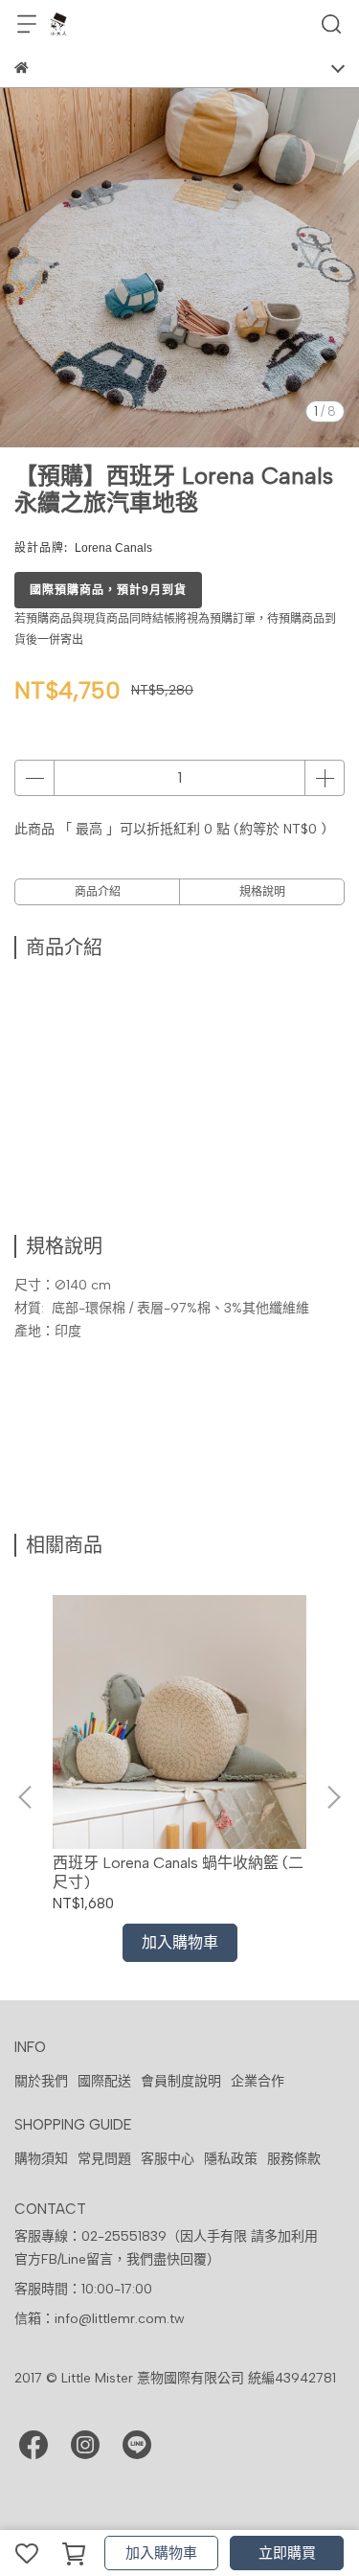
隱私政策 (231, 2159)
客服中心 (168, 2159)
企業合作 (258, 2081)
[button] (333, 1797)
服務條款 (294, 2159)
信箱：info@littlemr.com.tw (100, 2319)
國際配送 (104, 2081)
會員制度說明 (181, 2081)
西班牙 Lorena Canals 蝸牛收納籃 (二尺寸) (178, 1872)
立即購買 (287, 2553)
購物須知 (41, 2159)
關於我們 (41, 2081)
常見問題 (104, 2159)
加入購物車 (161, 2553)
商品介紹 (98, 892)
